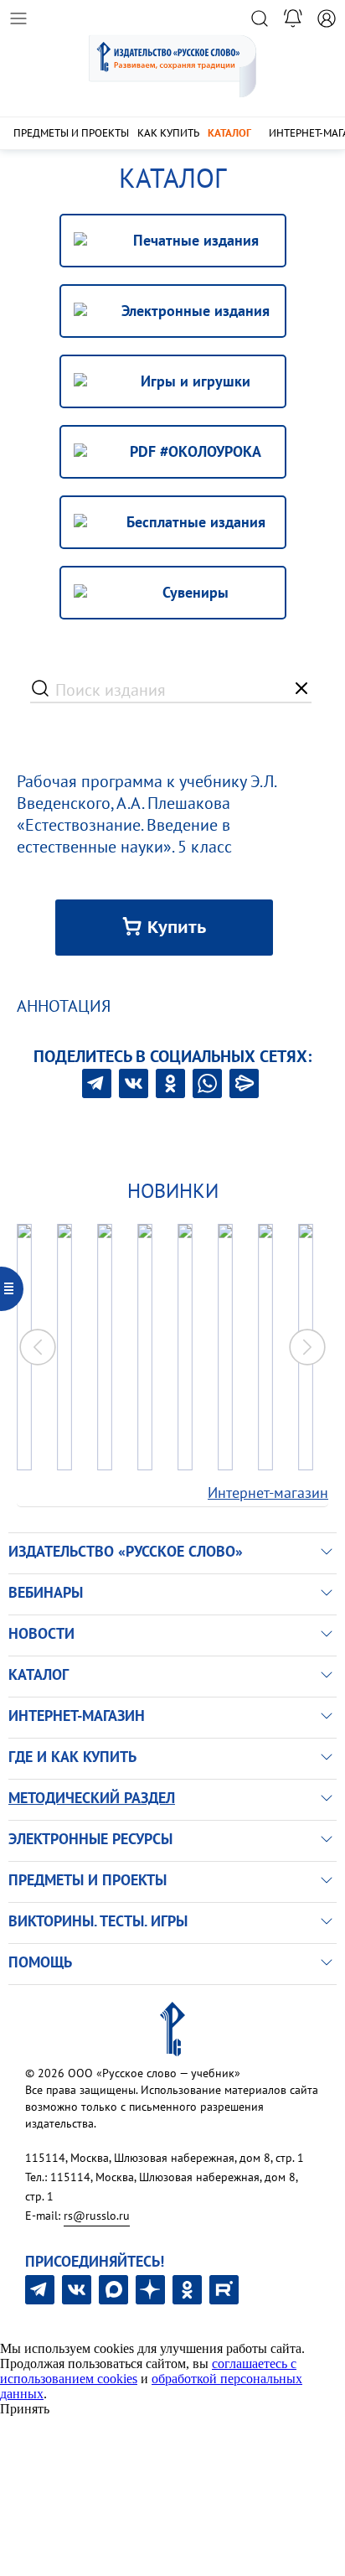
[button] (307, 1347)
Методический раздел (92, 1798)
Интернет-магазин (268, 1493)
